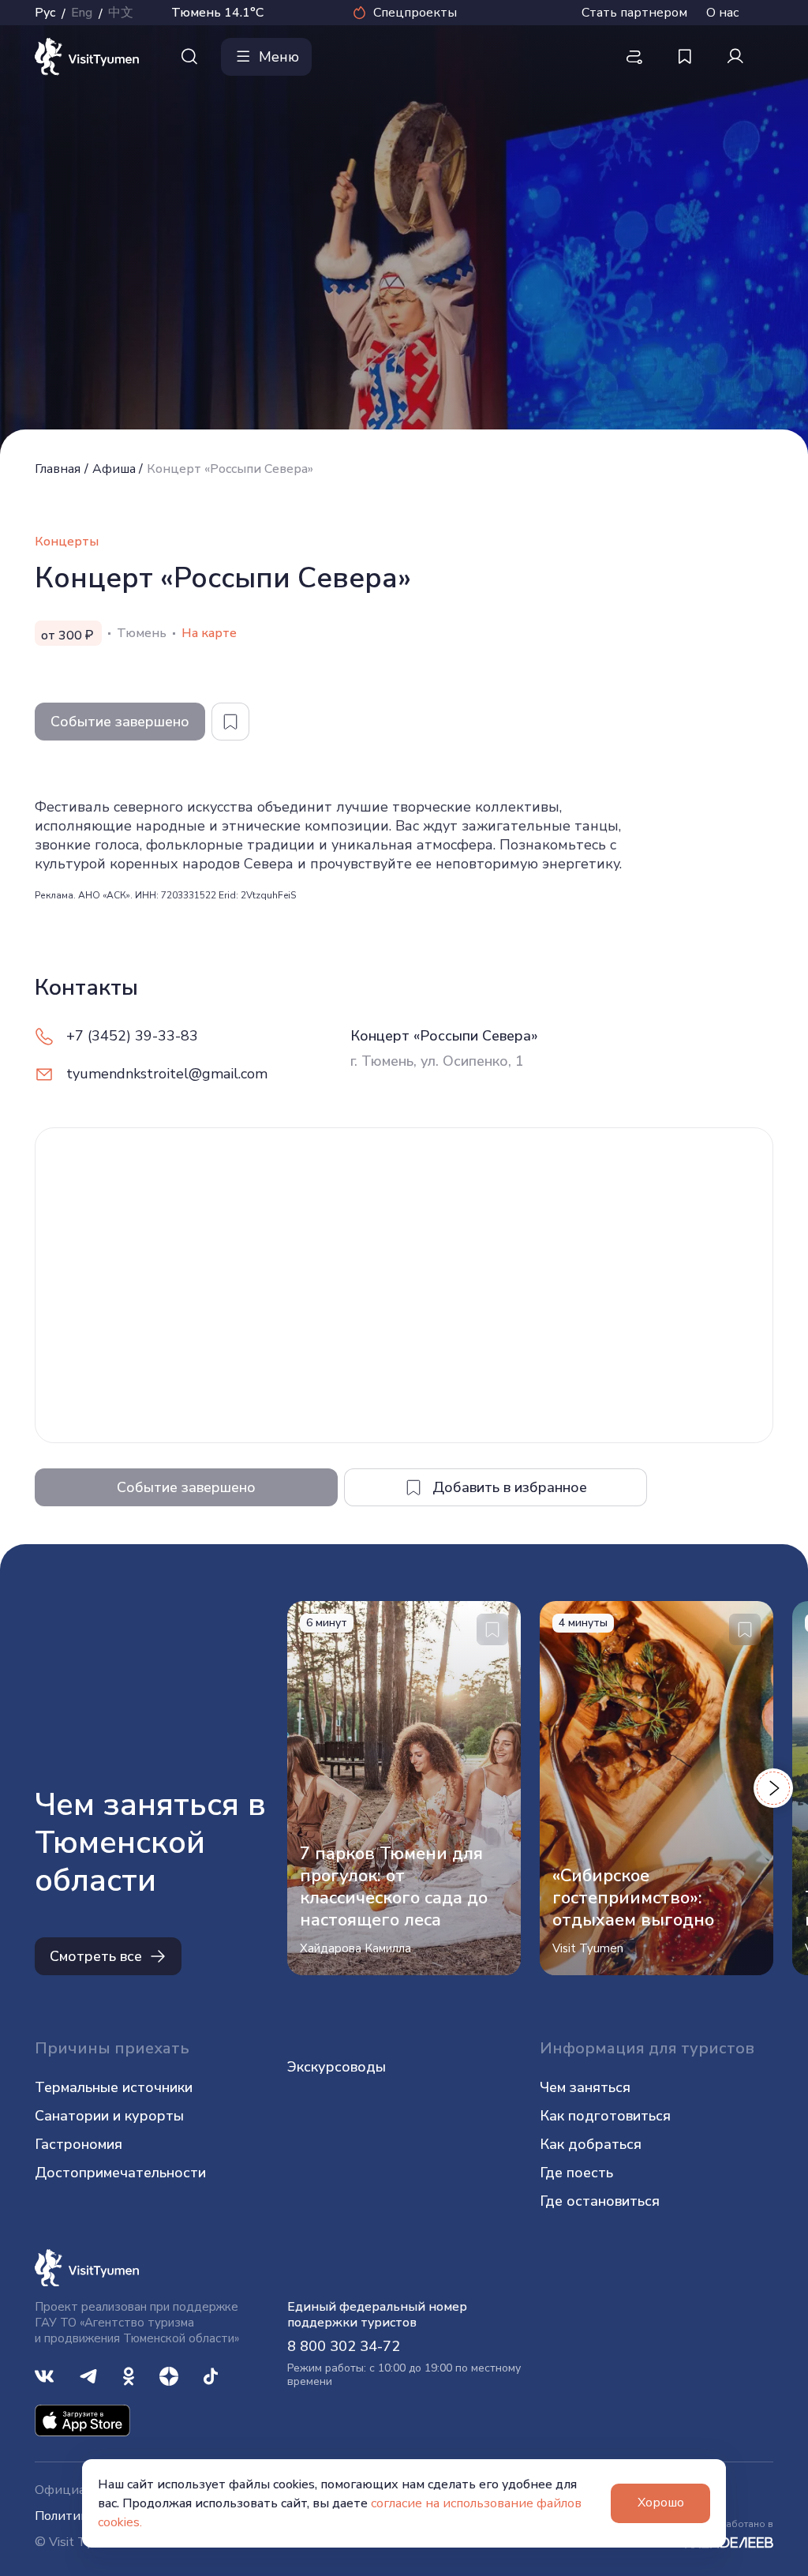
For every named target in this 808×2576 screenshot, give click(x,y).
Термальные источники (114, 2087)
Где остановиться (600, 2201)
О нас (722, 13)
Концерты (67, 542)
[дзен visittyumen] (169, 2375)
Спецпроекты (415, 13)
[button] (773, 1788)
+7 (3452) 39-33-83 (132, 1036)
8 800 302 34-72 (344, 2346)
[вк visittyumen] (44, 2375)
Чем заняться (585, 2087)
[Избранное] (685, 57)
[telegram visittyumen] (88, 2375)
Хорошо (661, 2503)
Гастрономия (79, 2144)
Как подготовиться (605, 2116)
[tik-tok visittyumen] (211, 2375)
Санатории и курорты (109, 2116)
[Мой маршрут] (634, 57)
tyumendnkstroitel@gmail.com (167, 1074)
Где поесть (576, 2173)
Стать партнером (634, 13)
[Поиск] (189, 57)
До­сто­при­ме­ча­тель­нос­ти (120, 2173)
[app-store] (82, 2420)
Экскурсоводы (337, 2067)
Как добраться (591, 2144)
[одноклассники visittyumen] (129, 2375)
